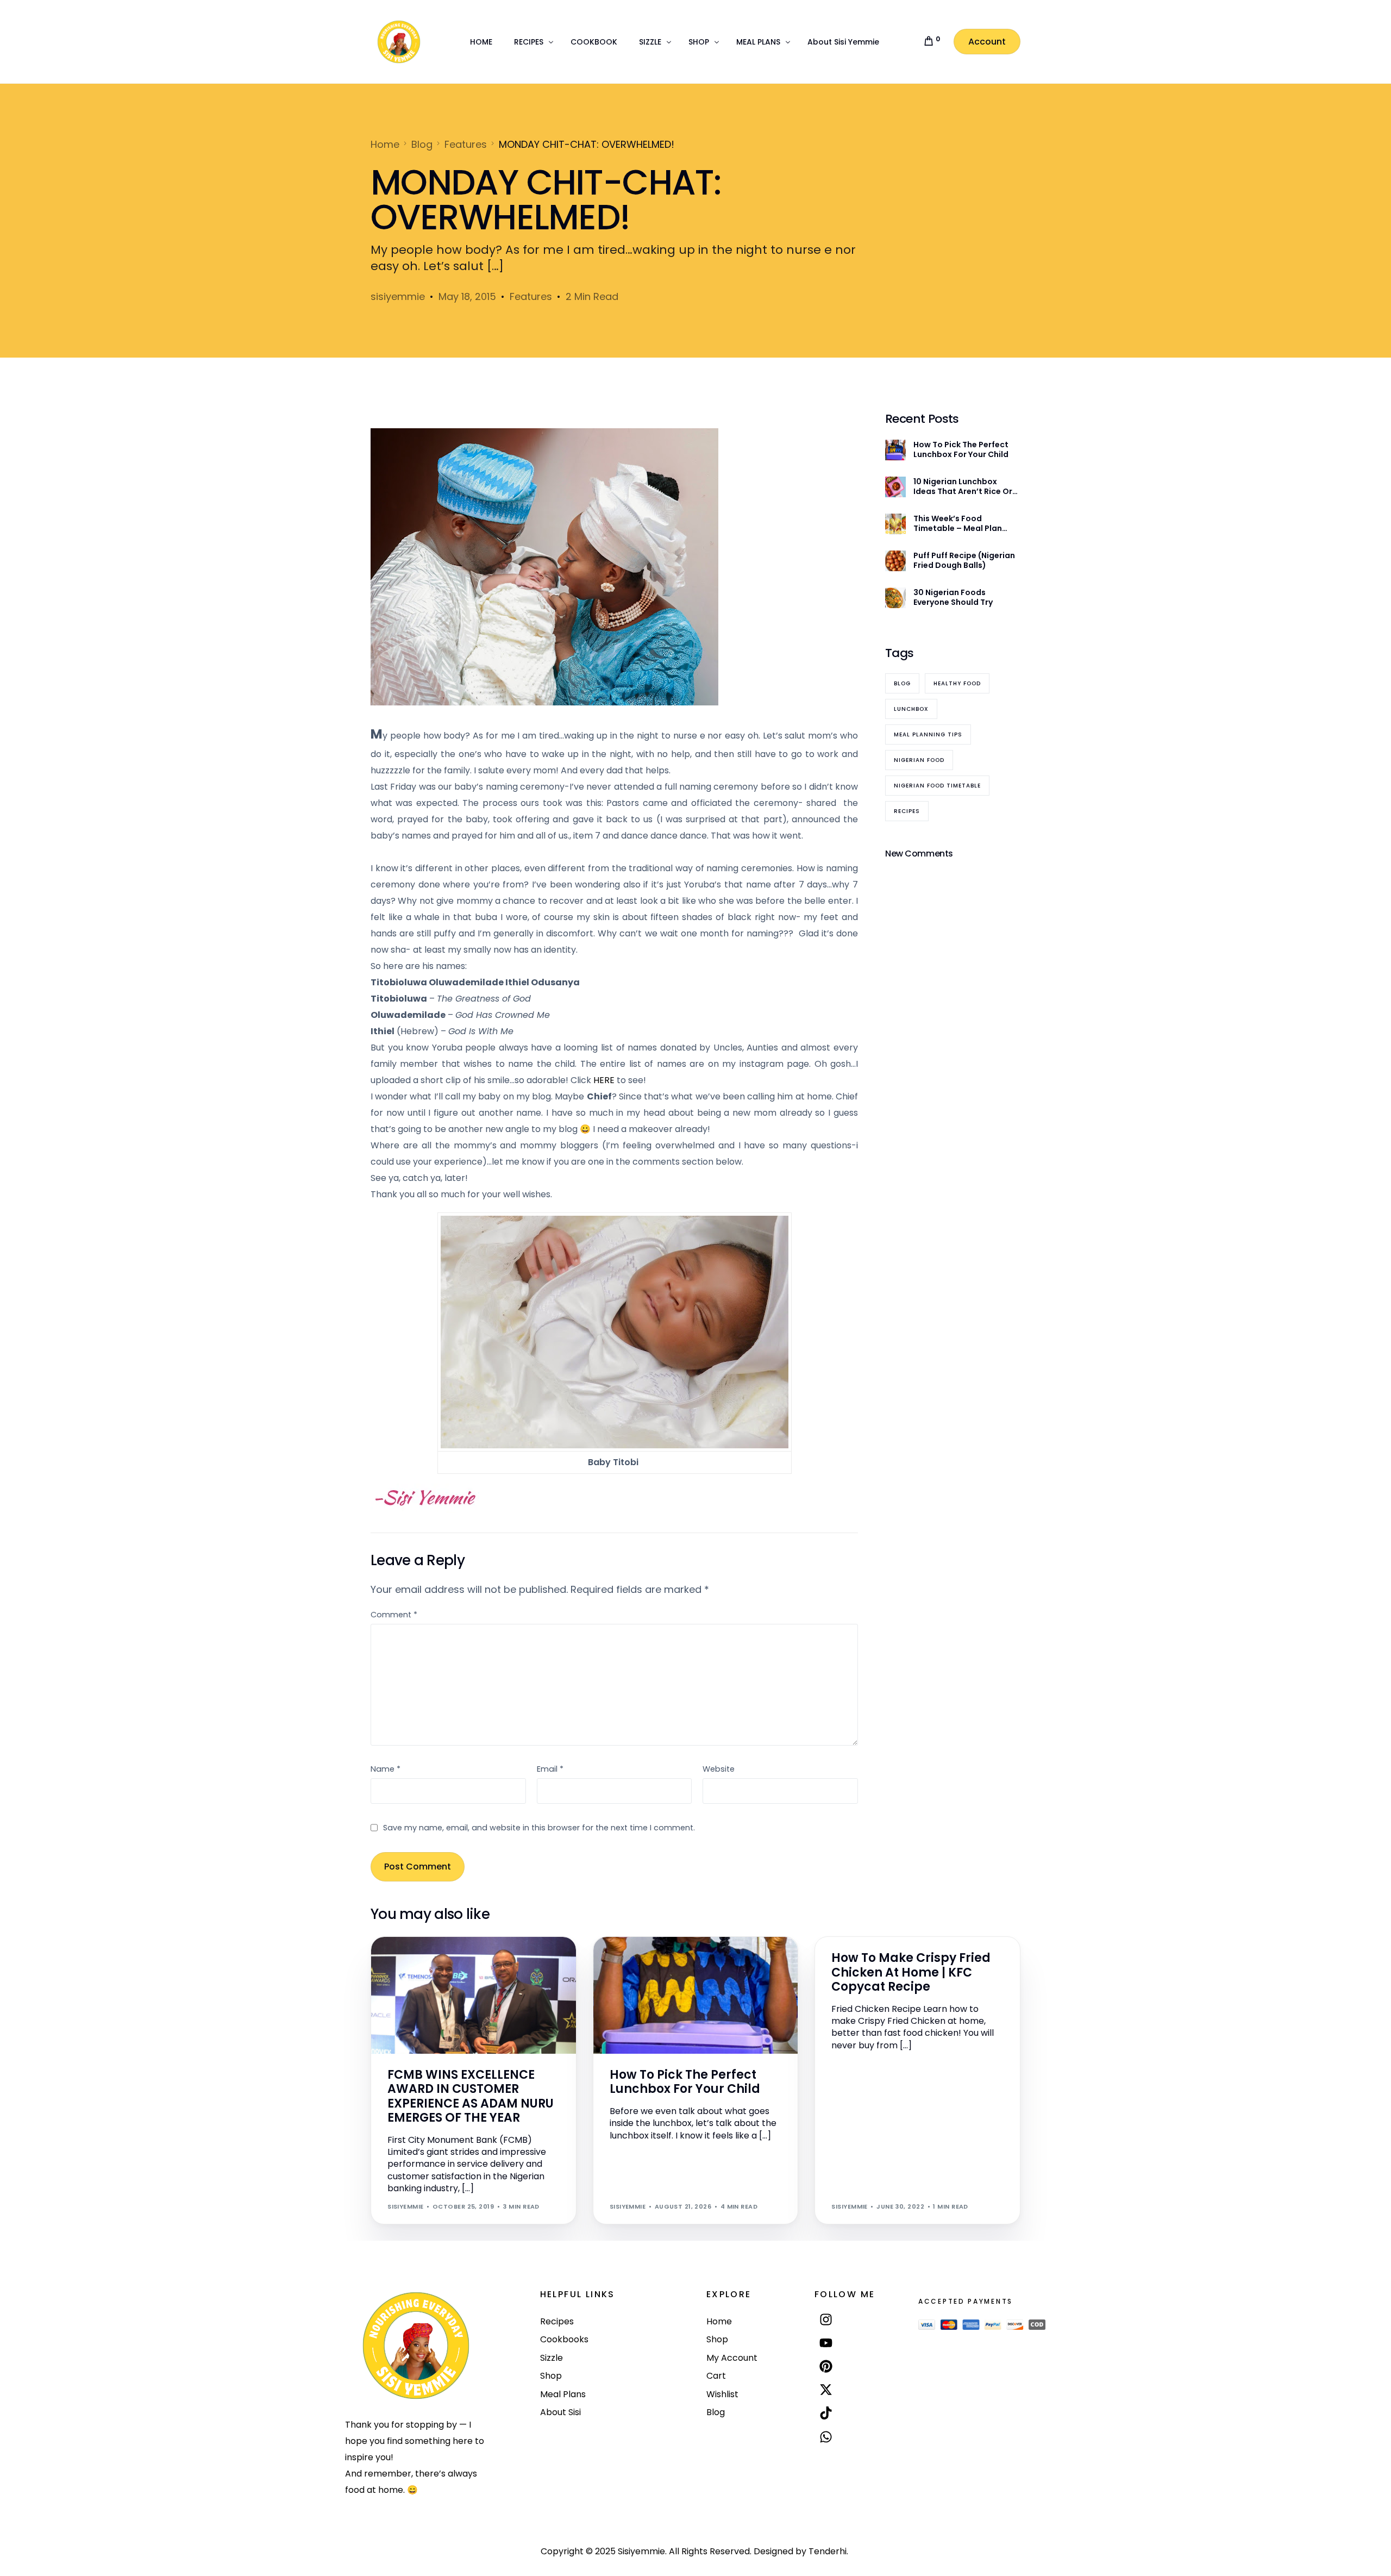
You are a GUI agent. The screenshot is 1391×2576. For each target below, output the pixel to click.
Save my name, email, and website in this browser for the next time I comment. (539, 1828)
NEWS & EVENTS (417, 1960)
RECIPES (870, 1942)
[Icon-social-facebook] (826, 2462)
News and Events (476, 1960)
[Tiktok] (826, 2413)
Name (386, 1769)
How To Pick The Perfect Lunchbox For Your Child (961, 449)
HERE (604, 1080)
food (845, 1942)
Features (531, 296)
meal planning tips (928, 734)
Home (623, 1960)
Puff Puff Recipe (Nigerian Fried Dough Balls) (964, 560)
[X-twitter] (826, 2390)
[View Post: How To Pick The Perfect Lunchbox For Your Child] (696, 1995)
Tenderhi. (828, 2551)
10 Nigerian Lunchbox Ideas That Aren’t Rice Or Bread (963, 486)
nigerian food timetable (937, 786)
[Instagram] (826, 2319)
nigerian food (919, 760)
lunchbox (911, 709)
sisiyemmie (398, 296)
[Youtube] (826, 2343)
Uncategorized (663, 1960)
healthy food (957, 683)
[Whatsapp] (826, 2437)
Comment (394, 1615)
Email (550, 1769)
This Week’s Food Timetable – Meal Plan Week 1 (958, 523)
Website (719, 1769)
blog (902, 683)
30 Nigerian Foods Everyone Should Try (953, 597)
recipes (907, 811)
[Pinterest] (826, 2366)
